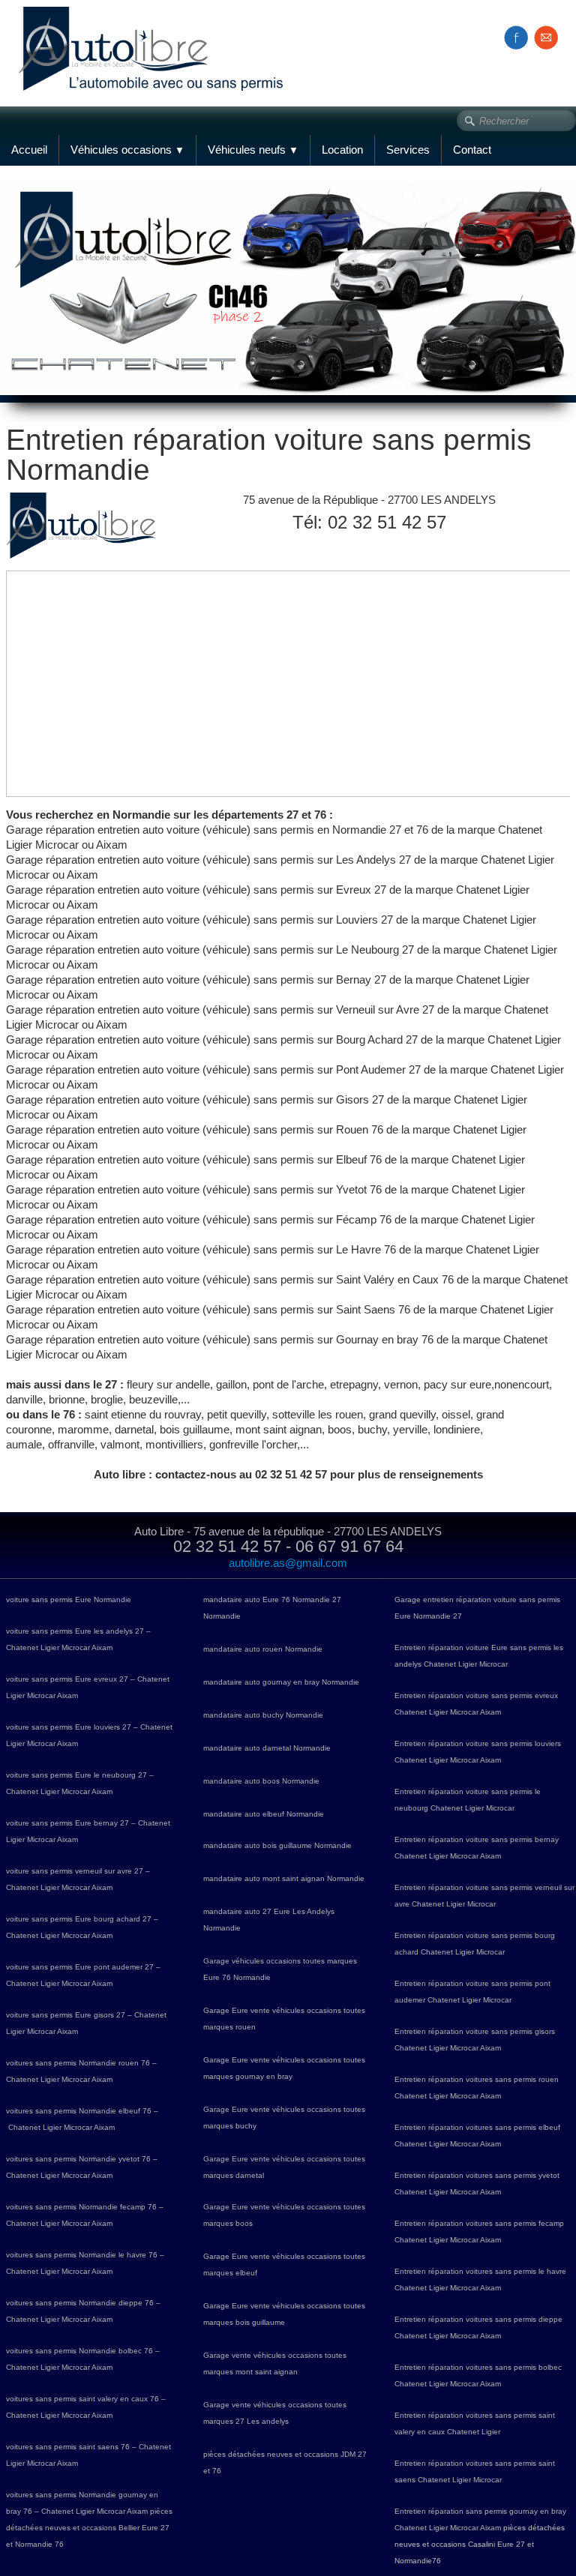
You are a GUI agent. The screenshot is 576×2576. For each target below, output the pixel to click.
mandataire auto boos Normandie (261, 1781)
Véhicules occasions (127, 150)
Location (342, 150)
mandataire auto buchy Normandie (263, 1715)
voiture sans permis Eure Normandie (69, 1600)
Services (408, 150)
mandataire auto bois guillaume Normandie (277, 1845)
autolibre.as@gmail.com (288, 1563)
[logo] (156, 32)
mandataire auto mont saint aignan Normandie (284, 1878)
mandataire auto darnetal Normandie (267, 1748)
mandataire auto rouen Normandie (263, 1649)
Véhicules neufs (253, 150)
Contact (472, 150)
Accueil (29, 150)
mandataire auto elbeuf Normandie (264, 1814)
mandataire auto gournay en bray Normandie (281, 1682)
